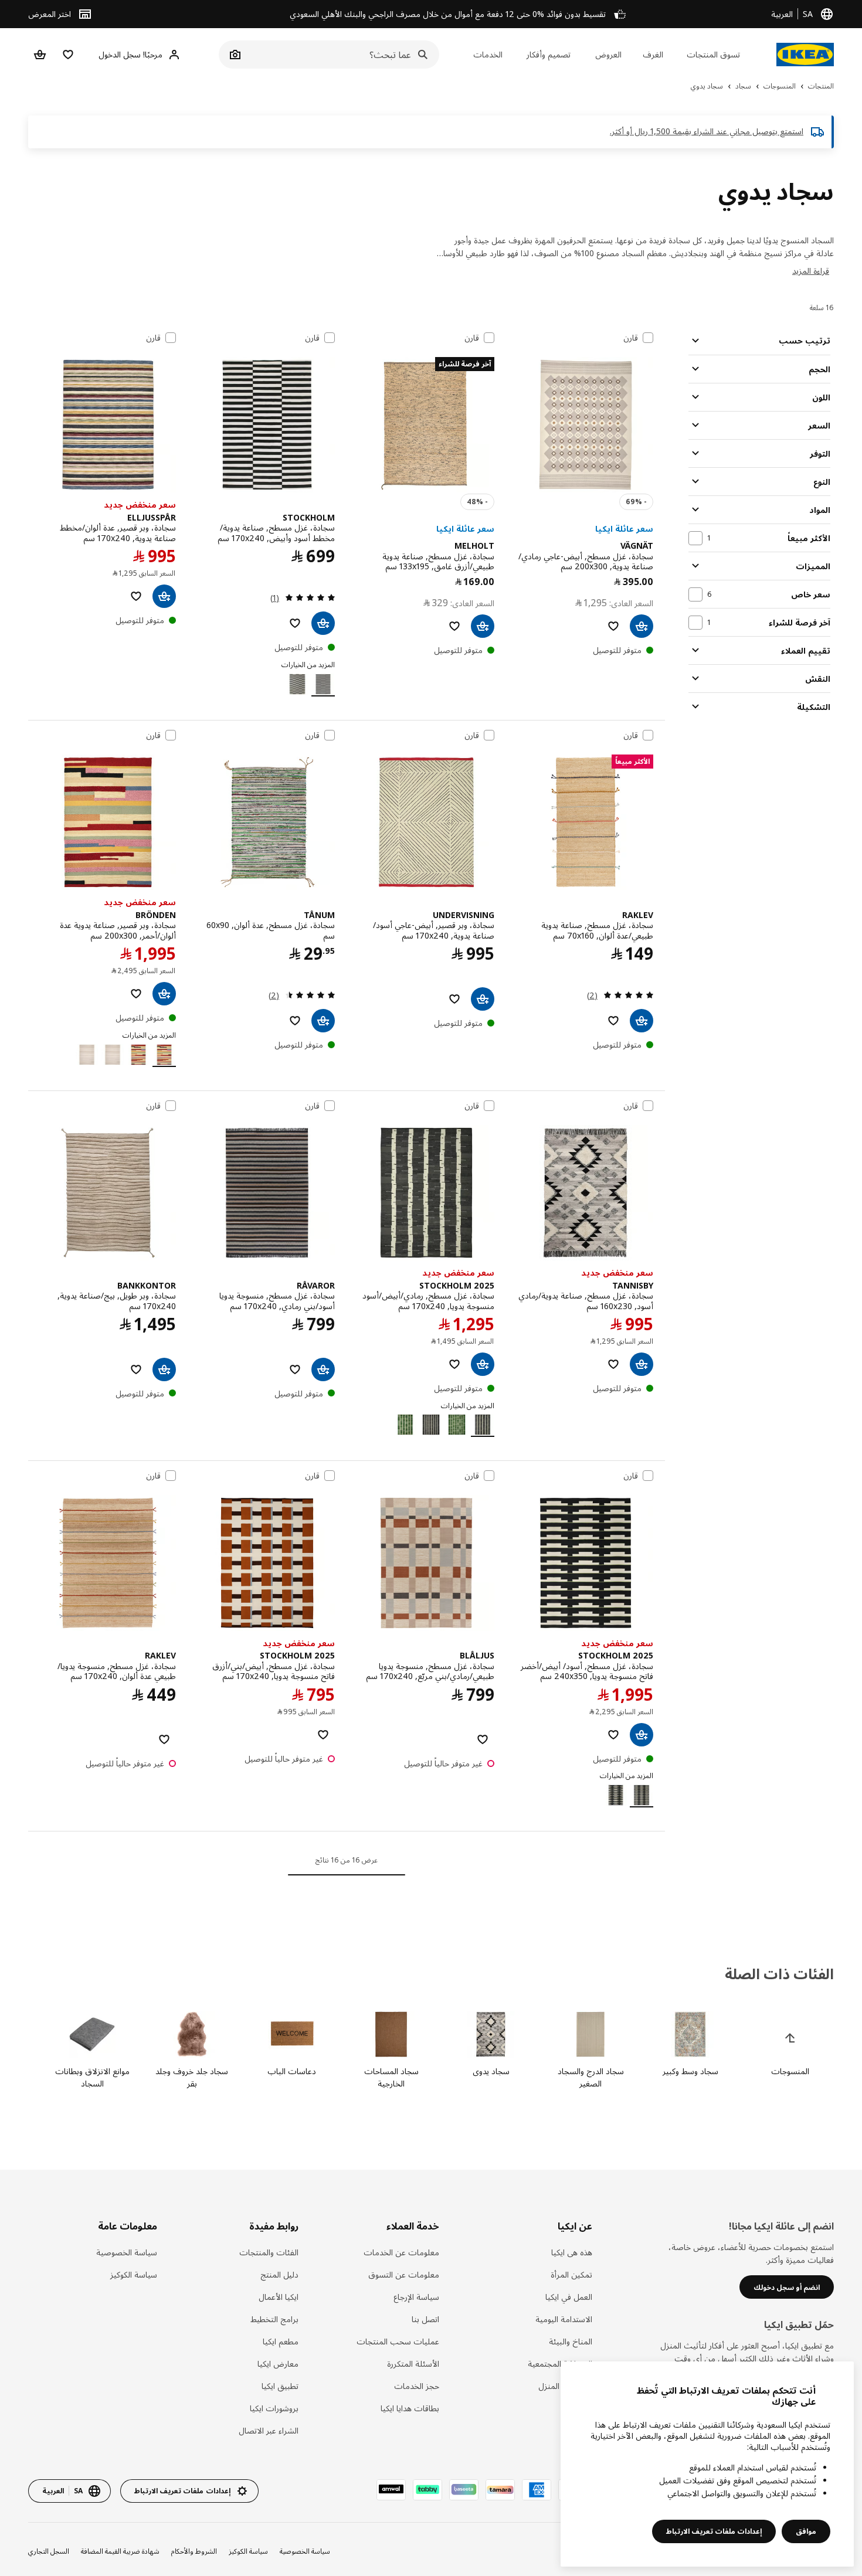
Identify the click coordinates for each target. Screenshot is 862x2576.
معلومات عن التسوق (404, 2274)
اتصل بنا (425, 2319)
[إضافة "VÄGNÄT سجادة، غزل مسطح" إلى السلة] (642, 626)
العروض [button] (608, 54)
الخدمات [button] (488, 54)
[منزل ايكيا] (805, 55)
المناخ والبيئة (570, 2341)
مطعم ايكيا (280, 2341)
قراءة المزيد (811, 271)
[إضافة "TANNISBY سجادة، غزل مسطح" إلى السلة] (642, 1364)
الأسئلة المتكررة (413, 2363)
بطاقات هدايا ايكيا (410, 2408)
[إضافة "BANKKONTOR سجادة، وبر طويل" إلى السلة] (164, 1369)
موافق (806, 2531)
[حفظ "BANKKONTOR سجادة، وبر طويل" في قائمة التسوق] (136, 1369)
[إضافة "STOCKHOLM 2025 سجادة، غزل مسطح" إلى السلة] (483, 1364)
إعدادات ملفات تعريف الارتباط (714, 2531)
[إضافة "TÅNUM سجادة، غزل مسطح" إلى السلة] (323, 1021)
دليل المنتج (279, 2274)
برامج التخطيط (274, 2319)
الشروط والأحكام (194, 2551)
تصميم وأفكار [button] (549, 54)
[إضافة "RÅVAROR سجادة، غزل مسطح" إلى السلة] (323, 1369)
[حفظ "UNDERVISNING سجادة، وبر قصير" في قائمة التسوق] (454, 999)
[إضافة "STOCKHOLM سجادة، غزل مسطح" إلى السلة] (323, 623)
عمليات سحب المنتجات (398, 2341)
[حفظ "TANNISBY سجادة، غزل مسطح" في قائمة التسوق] (613, 1364)
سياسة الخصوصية (127, 2252)
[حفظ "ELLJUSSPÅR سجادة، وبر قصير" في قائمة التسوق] (136, 596)
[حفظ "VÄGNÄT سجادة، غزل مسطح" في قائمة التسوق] (613, 626)
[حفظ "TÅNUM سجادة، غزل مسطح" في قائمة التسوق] (295, 1021)
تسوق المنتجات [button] (713, 54)
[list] (431, 2050)
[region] (707, 2464)
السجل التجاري (49, 2551)
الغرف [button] (653, 54)
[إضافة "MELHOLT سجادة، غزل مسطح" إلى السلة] (483, 626)
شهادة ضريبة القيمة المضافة (120, 2551)
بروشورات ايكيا (274, 2408)
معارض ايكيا (278, 2363)
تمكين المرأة (571, 2274)
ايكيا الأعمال (278, 2297)
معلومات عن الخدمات (401, 2252)
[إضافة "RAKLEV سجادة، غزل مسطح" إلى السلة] (642, 1021)
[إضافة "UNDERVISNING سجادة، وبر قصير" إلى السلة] (483, 999)
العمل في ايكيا (569, 2297)
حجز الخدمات (417, 2386)
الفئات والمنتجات (269, 2252)
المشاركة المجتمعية (560, 2363)
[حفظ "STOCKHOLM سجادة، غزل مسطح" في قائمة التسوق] (295, 623)
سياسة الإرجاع (416, 2297)
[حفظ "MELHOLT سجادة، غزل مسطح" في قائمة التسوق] (454, 626)
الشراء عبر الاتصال (268, 2430)
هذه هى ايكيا (571, 2252)
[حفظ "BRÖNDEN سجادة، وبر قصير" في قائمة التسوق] (136, 994)
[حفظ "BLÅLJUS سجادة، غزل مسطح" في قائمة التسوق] (483, 1739)
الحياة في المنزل (565, 2386)
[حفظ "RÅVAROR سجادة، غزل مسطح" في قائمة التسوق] (295, 1369)
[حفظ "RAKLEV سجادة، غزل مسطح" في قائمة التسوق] (613, 1021)
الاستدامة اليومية (564, 2319)
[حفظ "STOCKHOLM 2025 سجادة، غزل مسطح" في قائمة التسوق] (454, 1364)
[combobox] (342, 55)
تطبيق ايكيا (280, 2386)
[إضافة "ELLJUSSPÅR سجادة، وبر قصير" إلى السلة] (164, 596)
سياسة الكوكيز (134, 2274)
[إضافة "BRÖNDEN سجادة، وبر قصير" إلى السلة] (164, 994)
